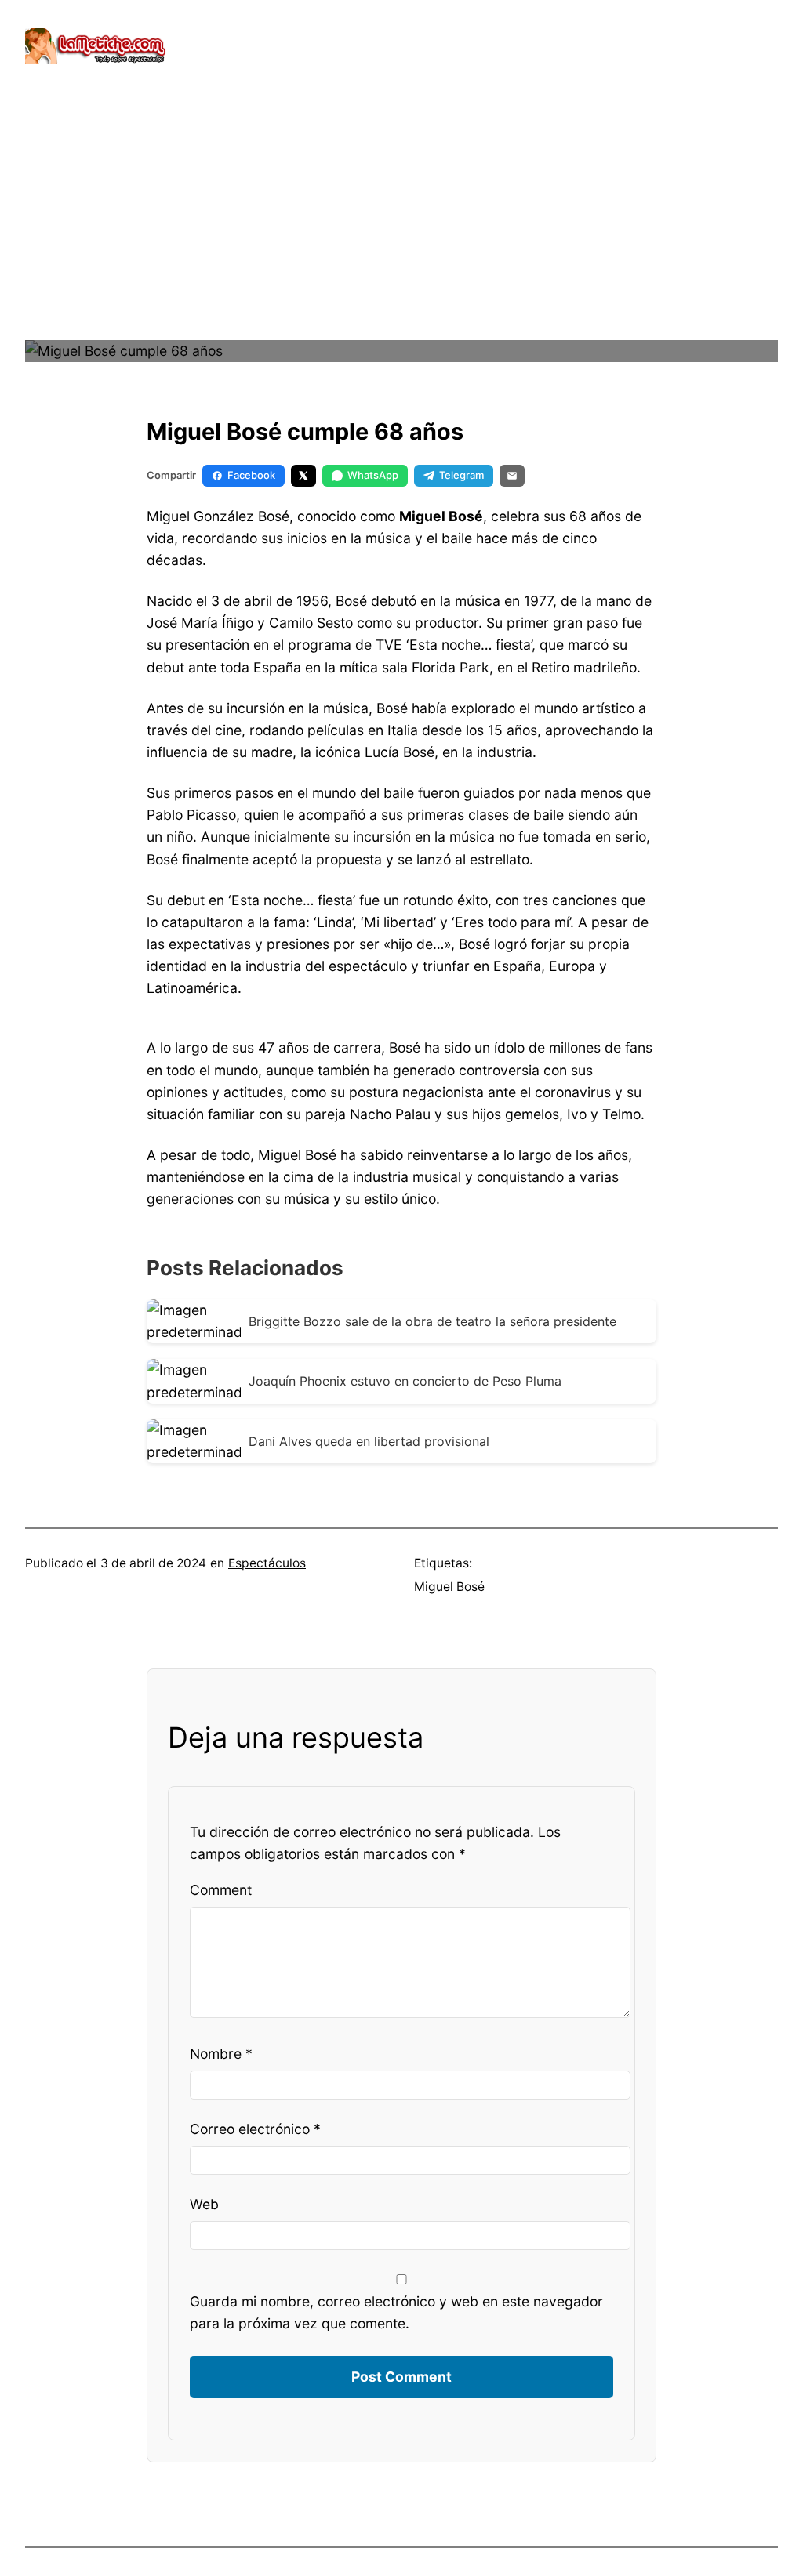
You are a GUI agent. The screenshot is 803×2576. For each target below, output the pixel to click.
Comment (221, 1890)
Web (204, 2204)
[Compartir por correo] (512, 476)
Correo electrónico (255, 2129)
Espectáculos (267, 1563)
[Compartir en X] (303, 476)
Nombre (221, 2054)
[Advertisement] (401, 227)
